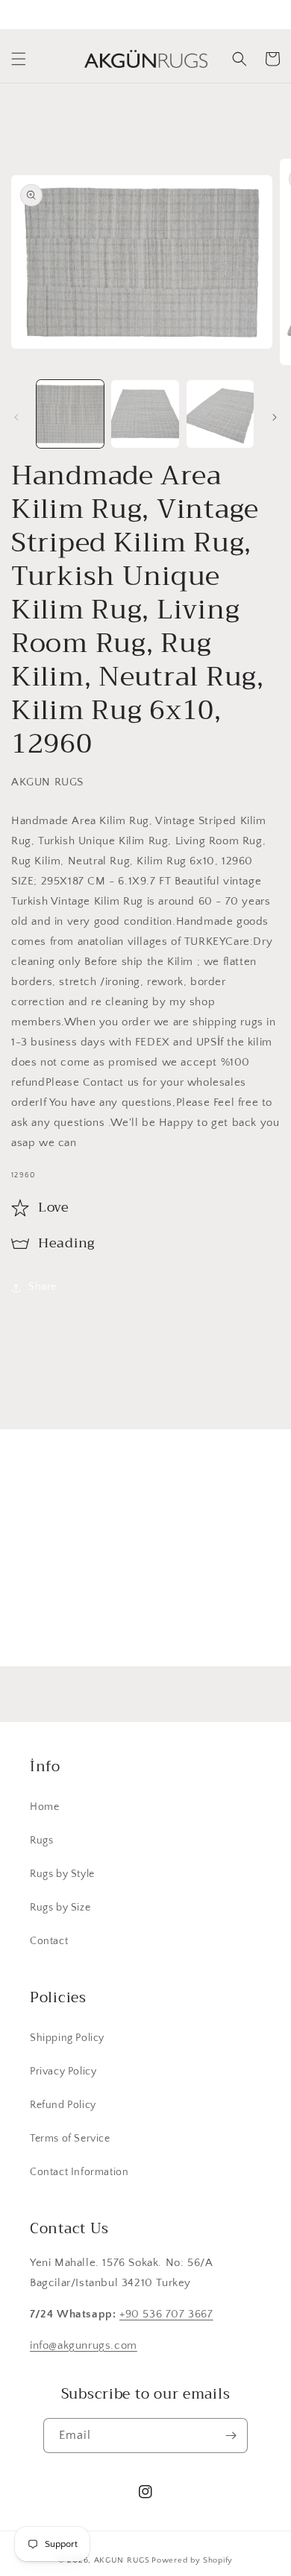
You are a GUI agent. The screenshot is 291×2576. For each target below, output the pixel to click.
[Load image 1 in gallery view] (70, 414)
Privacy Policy (63, 2072)
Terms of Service (70, 2139)
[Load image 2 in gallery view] (145, 414)
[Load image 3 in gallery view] (220, 414)
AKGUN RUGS (122, 2560)
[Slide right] (275, 417)
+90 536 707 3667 (166, 2314)
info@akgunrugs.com (84, 2345)
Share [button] (43, 1287)
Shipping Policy (67, 2038)
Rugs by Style (62, 1874)
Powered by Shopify (192, 2560)
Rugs (41, 1841)
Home (44, 1807)
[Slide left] (16, 417)
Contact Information (79, 2172)
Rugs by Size (60, 1908)
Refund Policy (63, 2105)
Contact (49, 1941)
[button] (19, 59)
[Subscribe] (244, 1620)
